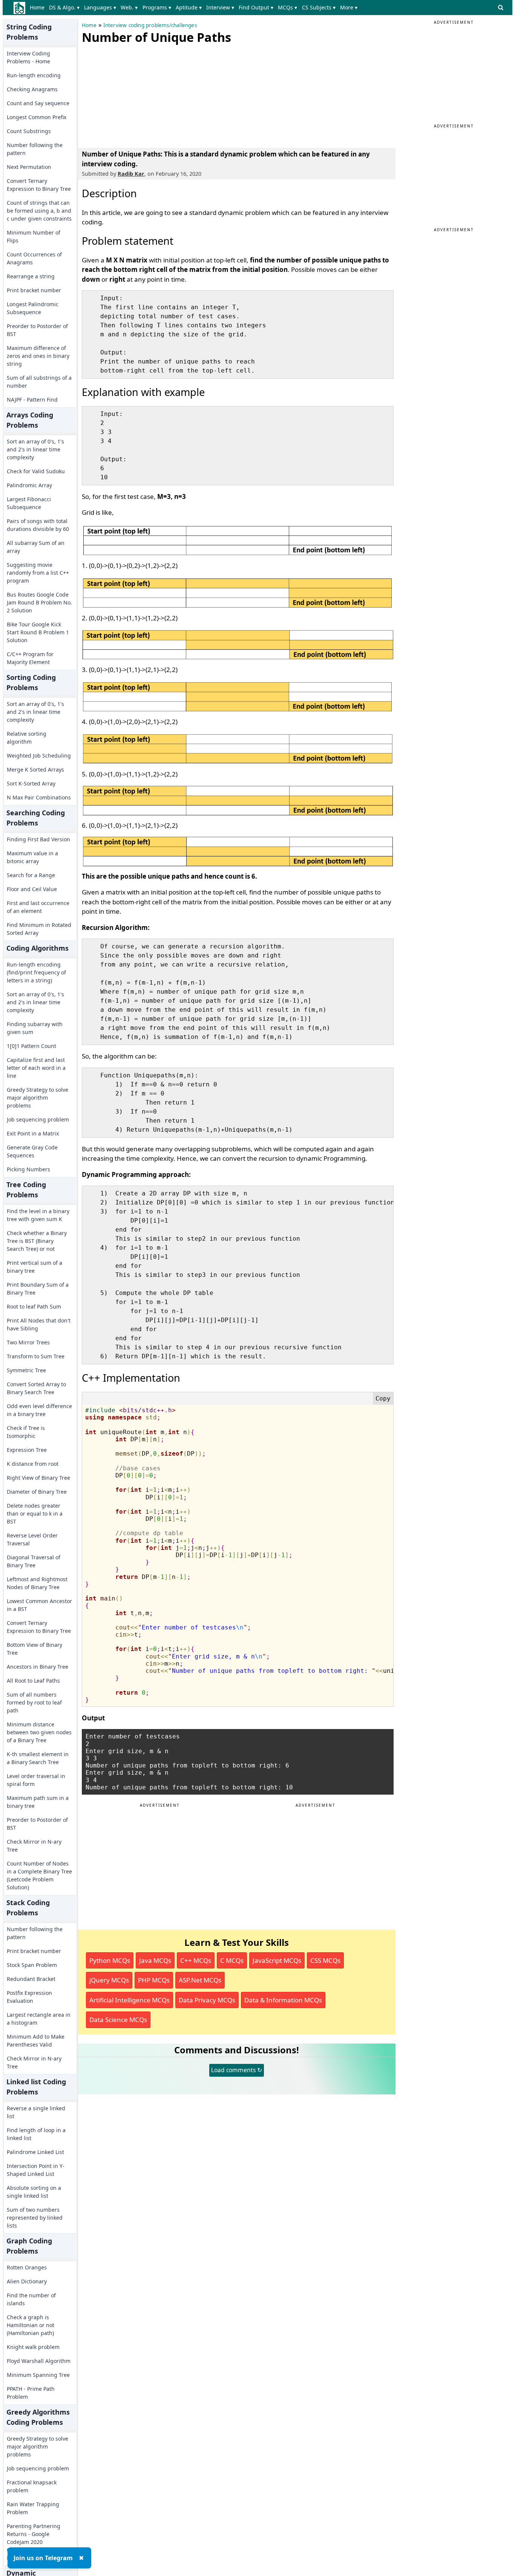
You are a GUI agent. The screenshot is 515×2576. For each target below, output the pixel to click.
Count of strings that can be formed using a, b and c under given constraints (39, 211)
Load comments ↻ (237, 2070)
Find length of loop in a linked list (36, 2134)
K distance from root (33, 1464)
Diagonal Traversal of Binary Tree (34, 1561)
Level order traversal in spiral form (36, 1780)
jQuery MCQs (109, 1980)
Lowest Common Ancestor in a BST (39, 1605)
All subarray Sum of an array (36, 547)
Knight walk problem (33, 2347)
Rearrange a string (31, 276)
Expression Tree (27, 1450)
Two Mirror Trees (28, 1342)
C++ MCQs (196, 1960)
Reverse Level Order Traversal (32, 1539)
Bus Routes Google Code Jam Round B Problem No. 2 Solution (39, 602)
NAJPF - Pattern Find (32, 400)
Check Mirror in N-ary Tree (34, 1846)
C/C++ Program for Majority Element (30, 658)
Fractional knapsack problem (32, 2486)
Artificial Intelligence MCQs (130, 2000)
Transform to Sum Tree (36, 1356)
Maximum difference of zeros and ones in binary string (38, 356)
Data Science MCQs (118, 2020)
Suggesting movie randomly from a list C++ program (38, 573)
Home (37, 7)
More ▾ (349, 7)
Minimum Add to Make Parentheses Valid (36, 2041)
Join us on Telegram (43, 2558)
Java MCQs (155, 1960)
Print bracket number (34, 290)
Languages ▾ (100, 7)
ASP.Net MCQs (200, 1980)
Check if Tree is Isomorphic (26, 1432)
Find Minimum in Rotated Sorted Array (39, 929)
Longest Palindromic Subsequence (33, 308)
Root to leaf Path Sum (34, 1306)
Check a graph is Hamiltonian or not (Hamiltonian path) (31, 2325)
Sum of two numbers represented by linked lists (35, 2218)
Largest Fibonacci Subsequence (29, 503)
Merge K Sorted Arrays (35, 769)
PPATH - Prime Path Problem (31, 2393)
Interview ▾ (220, 7)
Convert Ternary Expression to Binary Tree (39, 185)
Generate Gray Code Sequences (32, 1151)
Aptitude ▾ (189, 7)
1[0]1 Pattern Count (31, 1046)
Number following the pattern (35, 149)
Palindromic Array (29, 485)
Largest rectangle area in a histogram (39, 2019)
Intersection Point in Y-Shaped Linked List (36, 2170)
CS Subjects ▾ (319, 7)
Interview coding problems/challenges (150, 25)
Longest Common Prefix (37, 117)
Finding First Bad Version (38, 839)
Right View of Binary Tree (38, 1478)
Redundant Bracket (31, 1979)
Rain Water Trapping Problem (33, 2508)
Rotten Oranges (27, 2267)
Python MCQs (110, 1960)
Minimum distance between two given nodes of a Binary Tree (39, 1732)
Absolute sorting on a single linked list (34, 2192)
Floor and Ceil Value (32, 889)
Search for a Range (31, 875)
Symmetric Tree (26, 1370)
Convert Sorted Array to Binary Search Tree (36, 1388)
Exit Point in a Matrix (33, 1133)
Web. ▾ (129, 7)
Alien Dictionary (27, 2281)
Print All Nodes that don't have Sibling (39, 1324)
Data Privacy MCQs (207, 2000)
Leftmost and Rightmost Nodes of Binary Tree (37, 1583)
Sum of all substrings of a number (39, 382)
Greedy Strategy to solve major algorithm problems (38, 1098)
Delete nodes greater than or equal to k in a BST (35, 1514)
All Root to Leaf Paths (33, 1681)
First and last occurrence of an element (38, 907)
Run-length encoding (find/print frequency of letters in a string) (36, 972)
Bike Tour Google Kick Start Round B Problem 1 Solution (38, 632)
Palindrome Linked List (35, 2152)
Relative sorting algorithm (27, 738)
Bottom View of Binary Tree (34, 1649)
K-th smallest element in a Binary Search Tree (38, 1758)
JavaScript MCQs (277, 1960)
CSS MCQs (325, 1960)
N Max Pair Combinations (39, 797)
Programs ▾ (157, 7)
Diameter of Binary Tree (37, 1492)
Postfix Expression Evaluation (29, 1997)
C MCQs (232, 1960)
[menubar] (195, 8)
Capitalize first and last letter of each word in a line (36, 1068)
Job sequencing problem (38, 1119)
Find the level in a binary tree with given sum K (38, 1215)
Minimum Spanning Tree (38, 2375)
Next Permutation (29, 167)
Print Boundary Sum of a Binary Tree (38, 1289)
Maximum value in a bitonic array (32, 857)
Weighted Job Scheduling (39, 756)
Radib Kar (131, 174)
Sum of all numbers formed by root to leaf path (34, 1702)
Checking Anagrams (32, 89)
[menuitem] (39, 8)
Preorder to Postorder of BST (37, 330)
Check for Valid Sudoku (36, 471)
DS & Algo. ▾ (64, 7)
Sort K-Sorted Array (31, 783)
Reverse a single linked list (36, 2112)
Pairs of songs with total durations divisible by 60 (38, 525)
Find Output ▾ (256, 7)
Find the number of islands (31, 2299)
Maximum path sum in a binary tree (38, 1802)
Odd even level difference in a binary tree (39, 1410)
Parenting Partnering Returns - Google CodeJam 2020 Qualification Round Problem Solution (34, 2542)
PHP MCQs (154, 1980)
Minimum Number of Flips (34, 236)
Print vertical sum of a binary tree (34, 1267)
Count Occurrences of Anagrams (34, 258)
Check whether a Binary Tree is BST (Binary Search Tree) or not (37, 1241)
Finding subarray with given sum (35, 1028)
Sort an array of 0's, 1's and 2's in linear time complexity (35, 449)
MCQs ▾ (287, 7)
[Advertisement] (138, 94)
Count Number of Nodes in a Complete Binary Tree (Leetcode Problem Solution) (39, 1875)
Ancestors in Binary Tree (38, 1667)
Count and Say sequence (38, 103)
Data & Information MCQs (283, 2000)
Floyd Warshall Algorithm (39, 2361)
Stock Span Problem (32, 1965)
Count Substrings (29, 131)
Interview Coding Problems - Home (28, 57)
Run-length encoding (34, 75)
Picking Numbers (28, 1169)
